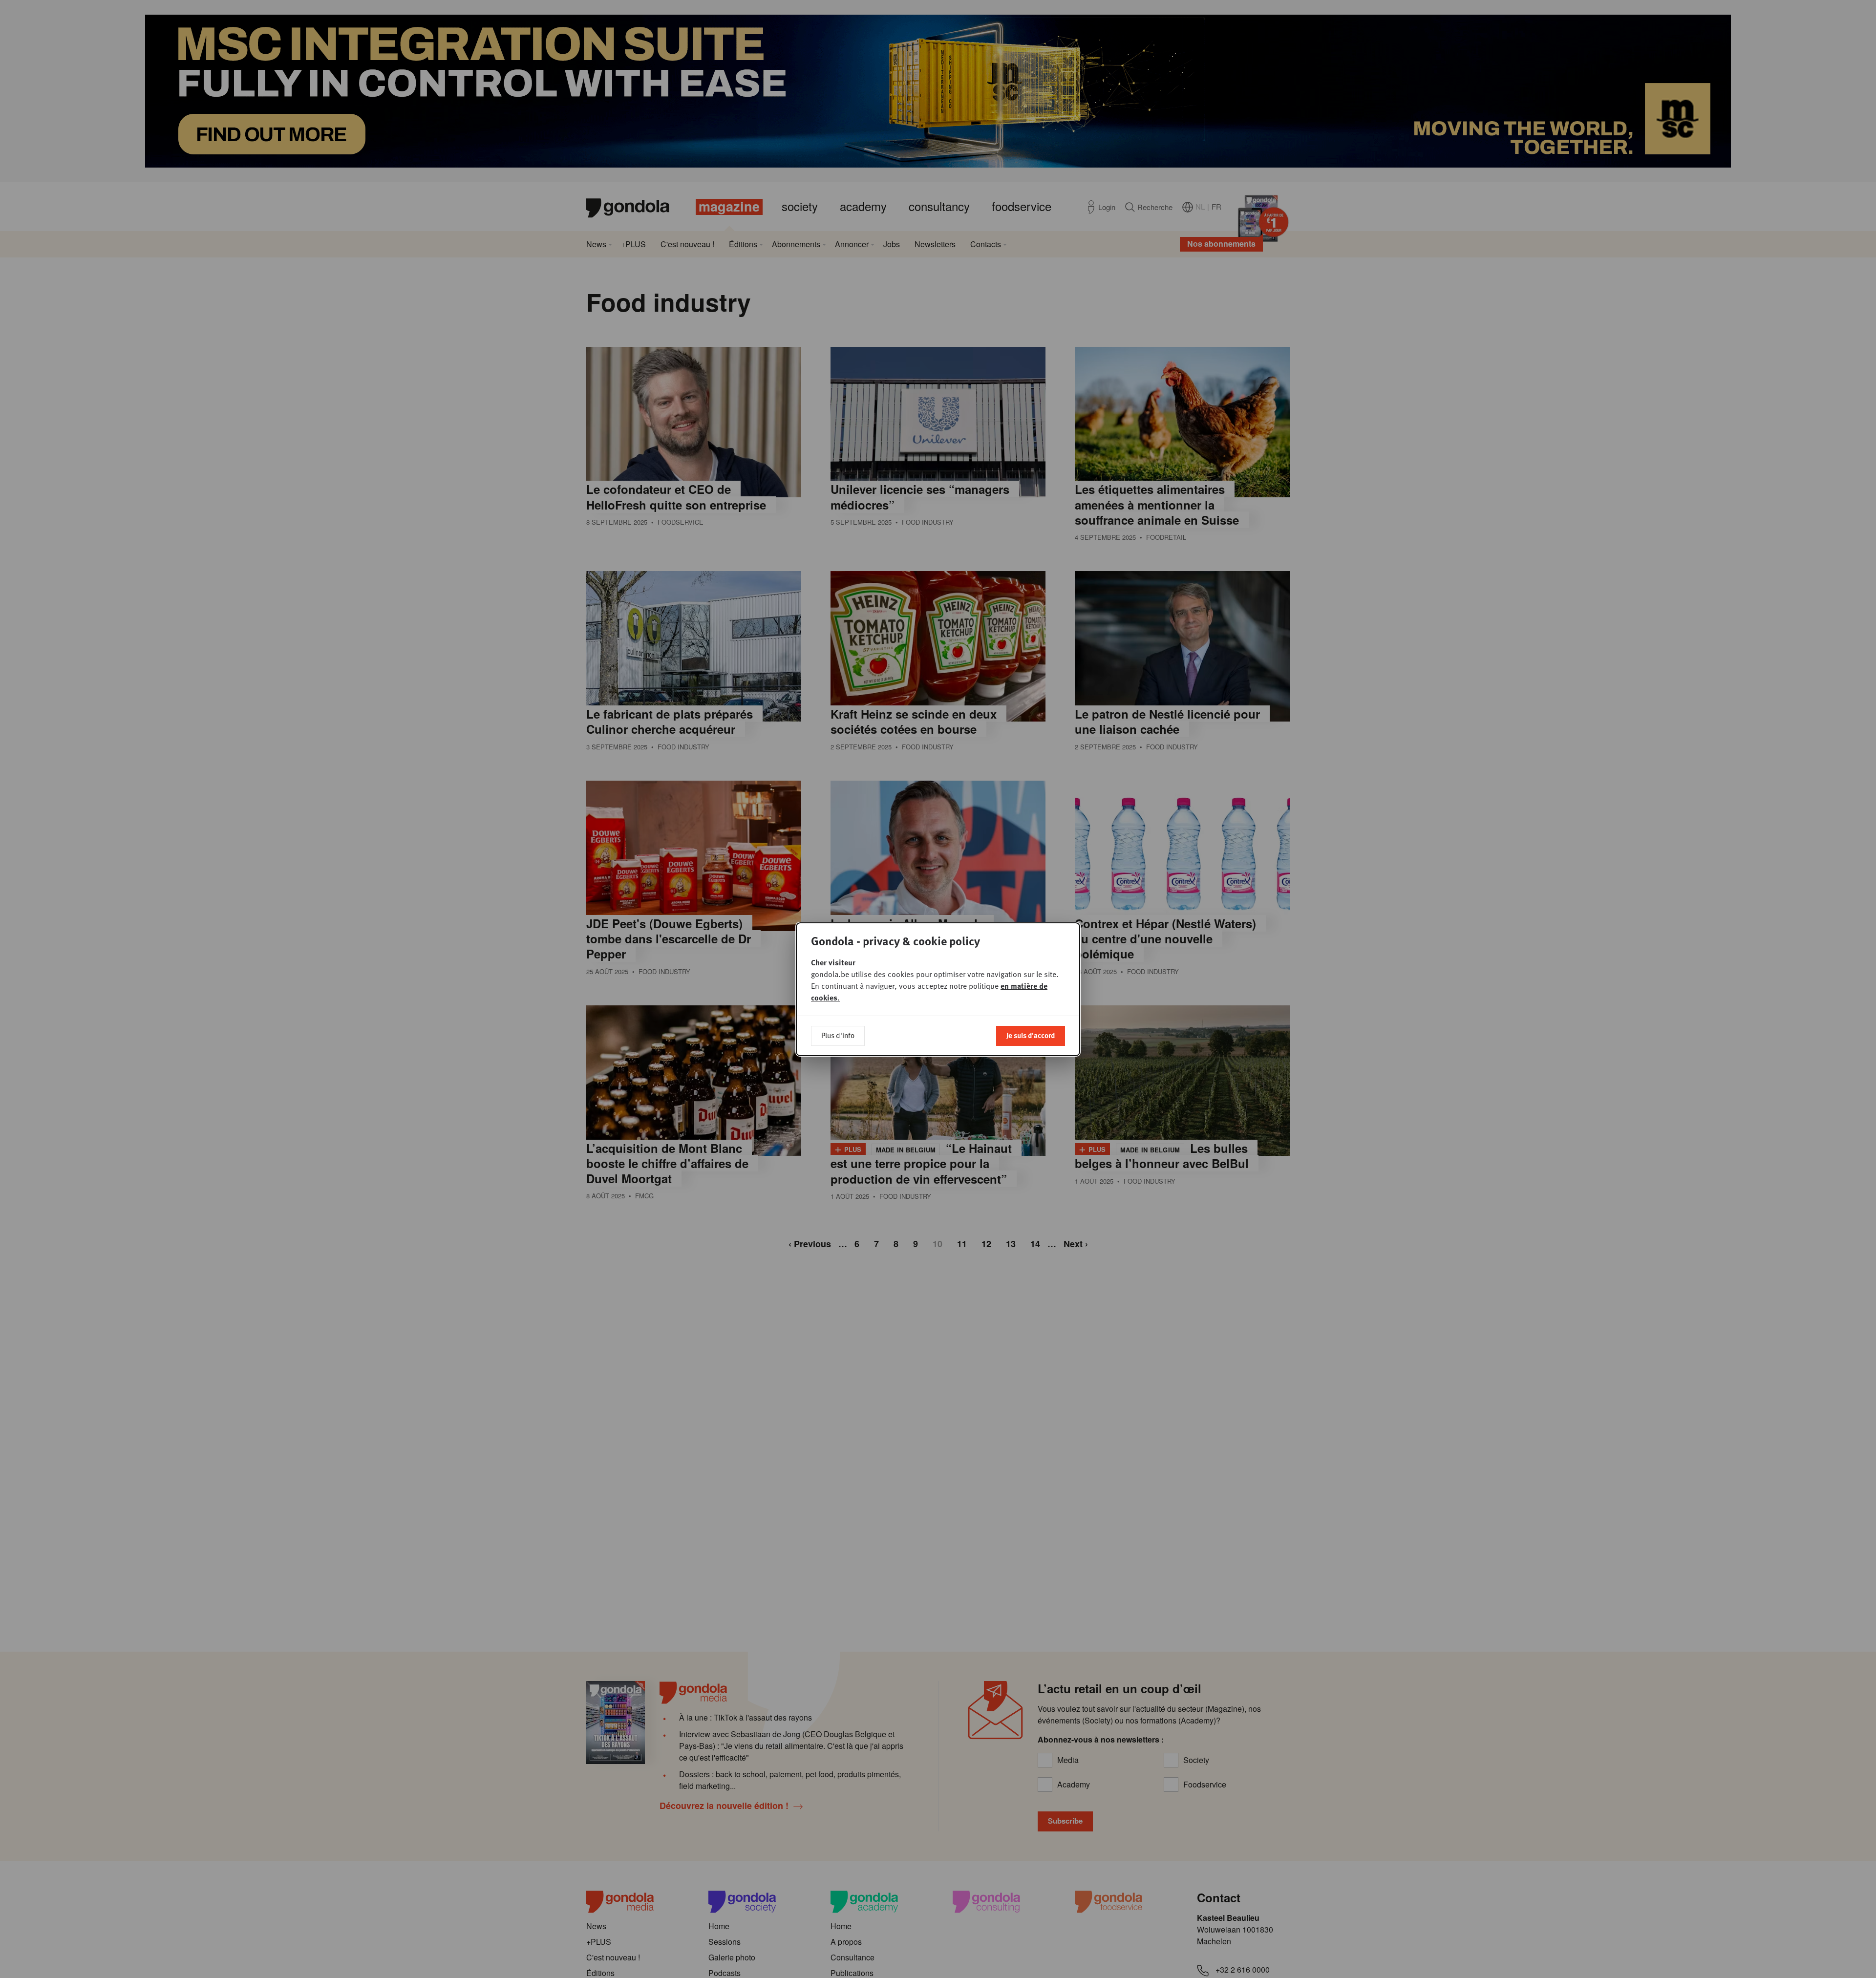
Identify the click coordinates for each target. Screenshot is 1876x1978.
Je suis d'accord (1031, 1035)
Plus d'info (838, 1035)
